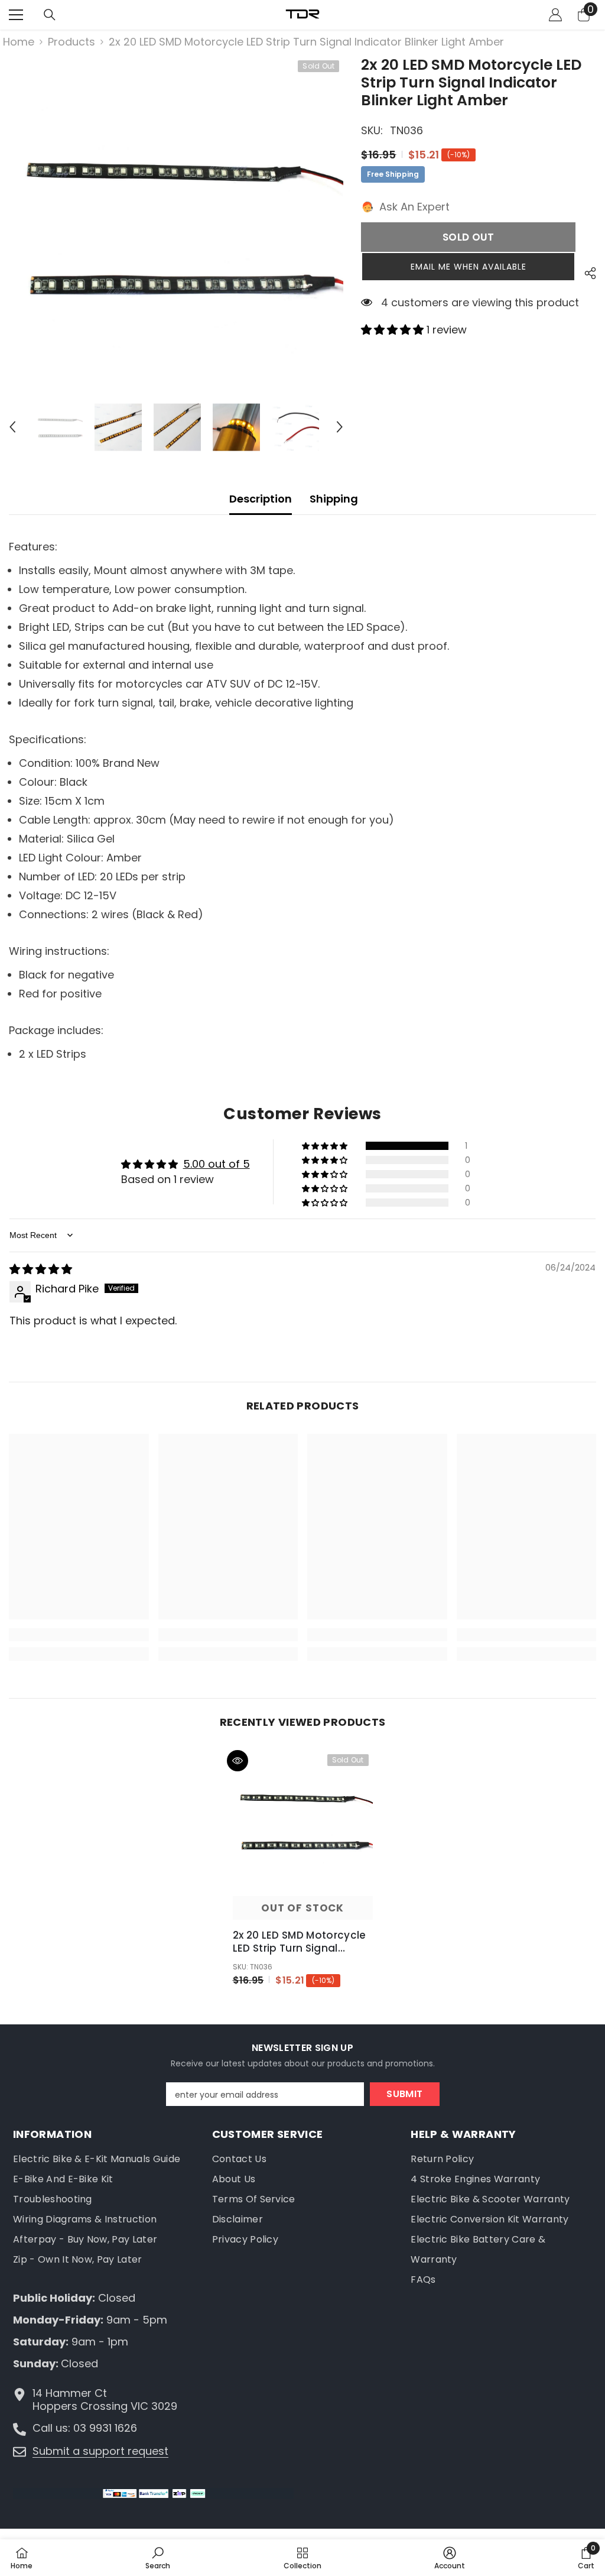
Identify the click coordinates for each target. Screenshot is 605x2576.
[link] (79, 1635)
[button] (12, 427)
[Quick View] (238, 1761)
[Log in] (555, 15)
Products (71, 42)
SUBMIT (404, 2094)
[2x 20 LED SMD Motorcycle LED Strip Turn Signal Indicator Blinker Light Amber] (303, 1820)
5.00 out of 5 (217, 1164)
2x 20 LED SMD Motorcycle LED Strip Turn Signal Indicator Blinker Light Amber (300, 1942)
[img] (41, 1269)
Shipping (334, 499)
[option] (176, 224)
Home (19, 42)
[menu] (16, 15)
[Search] (50, 15)
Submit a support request (100, 2451)
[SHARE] (586, 273)
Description (261, 499)
